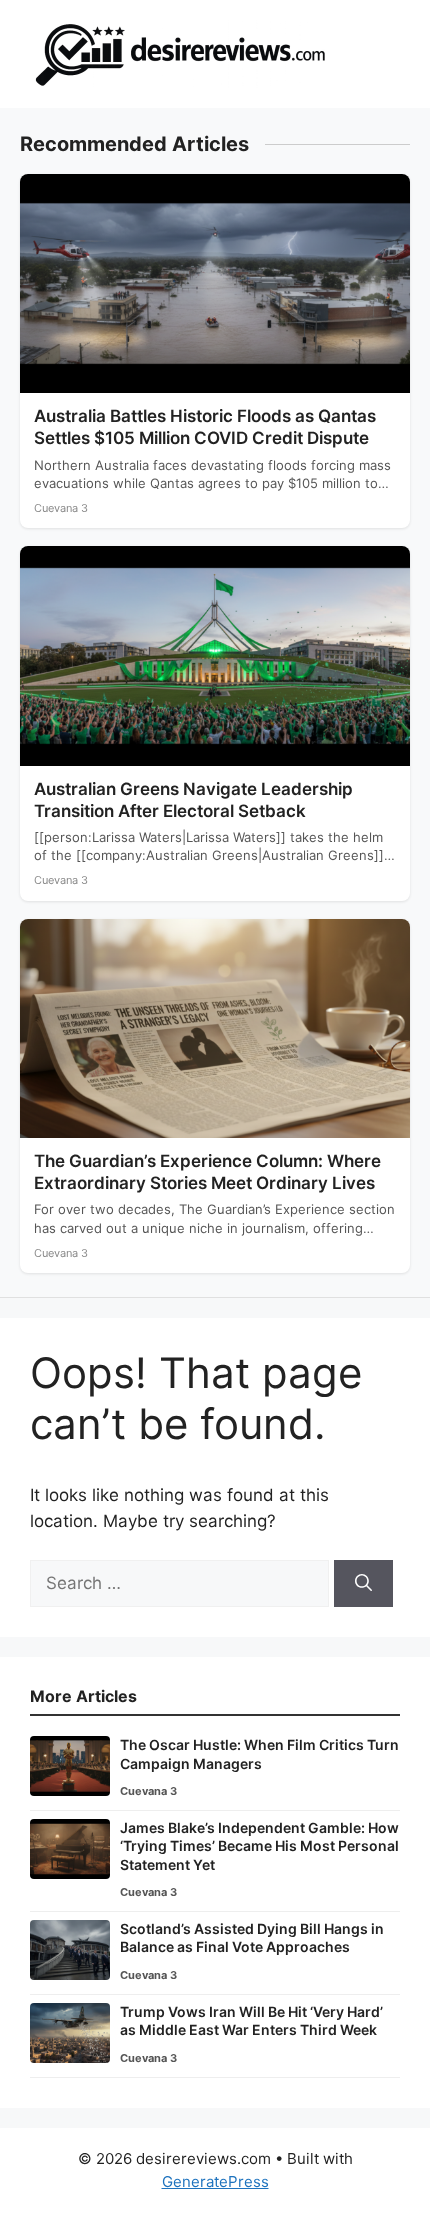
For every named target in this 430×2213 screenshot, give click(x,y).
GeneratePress (215, 2181)
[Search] (363, 1584)
